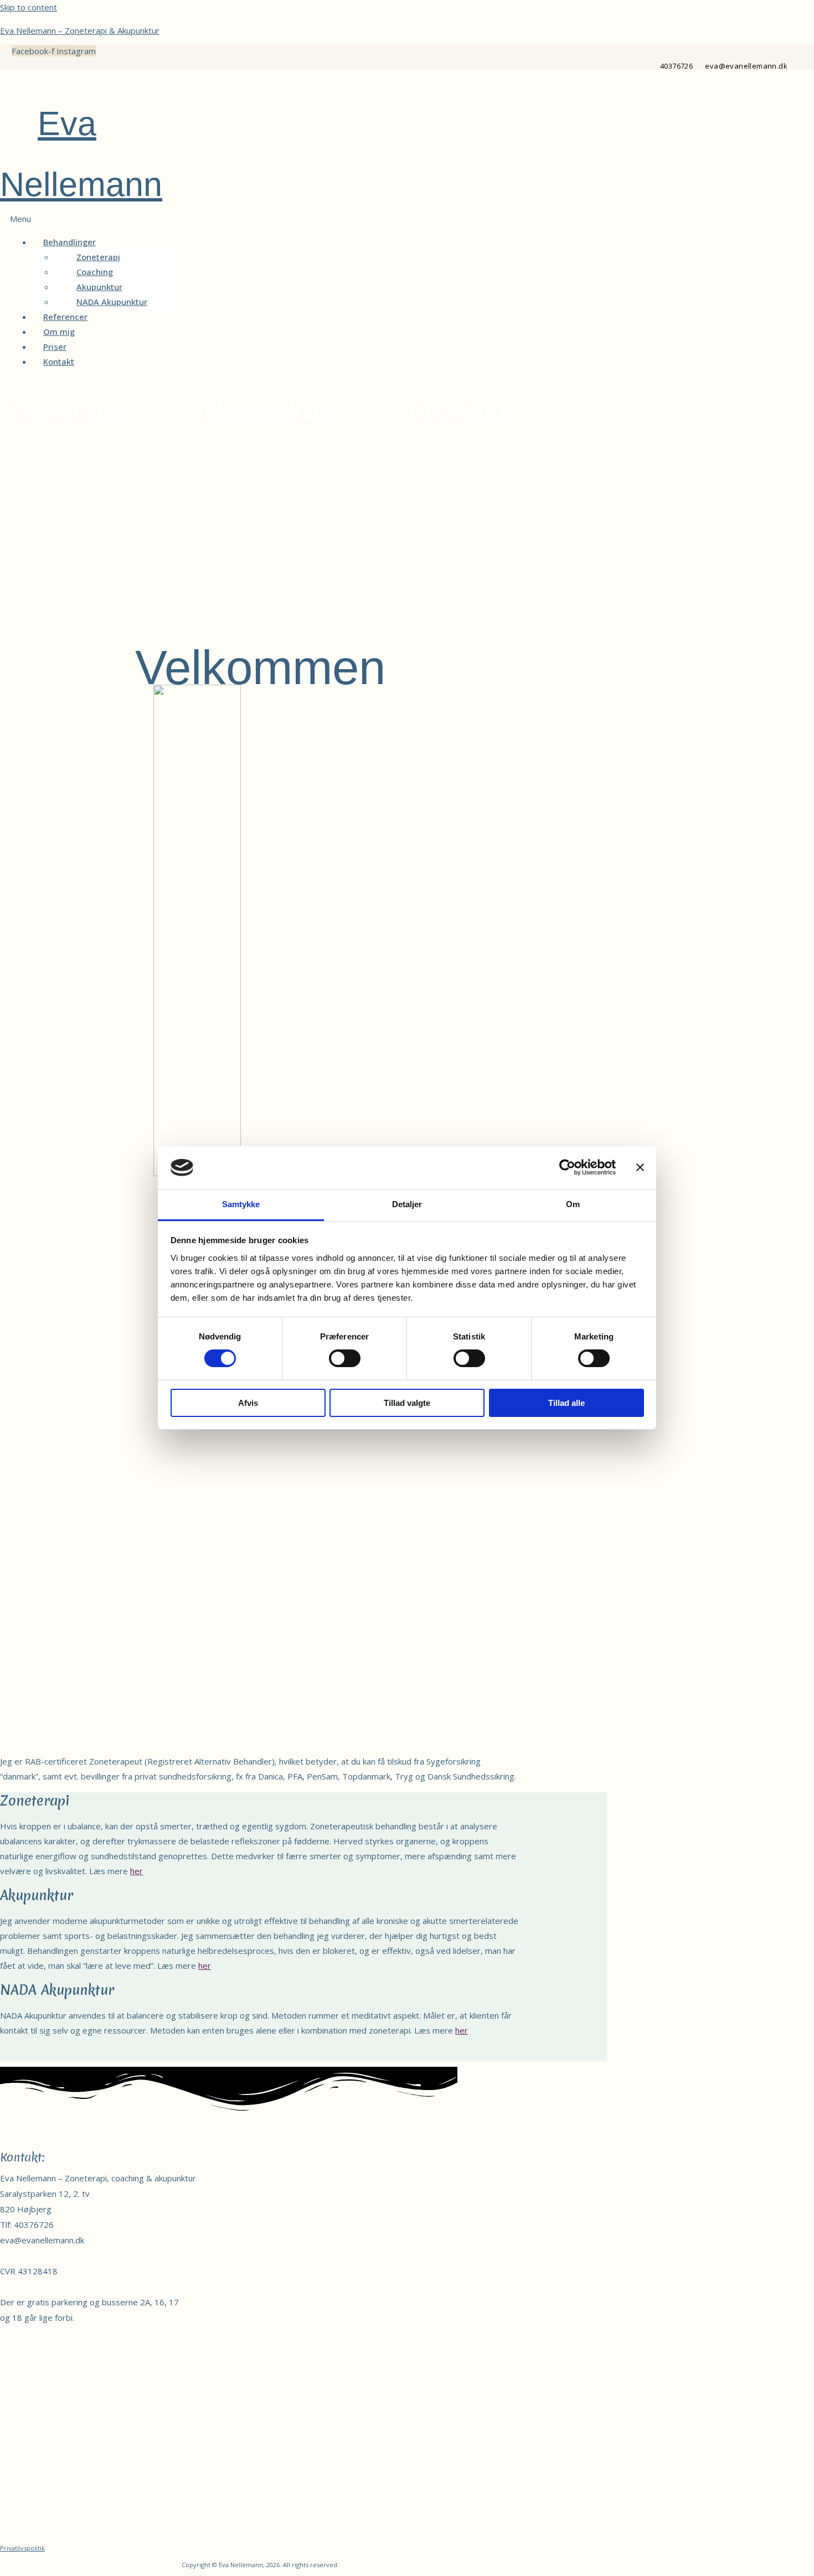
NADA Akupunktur (112, 302)
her (136, 1871)
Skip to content (29, 7)
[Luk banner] (640, 1167)
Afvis (248, 1403)
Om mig (59, 332)
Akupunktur (99, 287)
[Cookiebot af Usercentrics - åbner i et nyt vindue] (567, 1167)
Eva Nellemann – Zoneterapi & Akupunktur (80, 30)
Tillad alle (566, 1403)
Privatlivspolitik (22, 2548)
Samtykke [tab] (241, 1204)
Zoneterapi (98, 257)
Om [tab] (573, 1204)
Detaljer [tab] (407, 1204)
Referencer (65, 317)
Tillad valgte (407, 1403)
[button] (270, 219)
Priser (55, 346)
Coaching (95, 272)
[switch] (345, 1358)
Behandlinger (69, 242)
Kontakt (59, 361)
